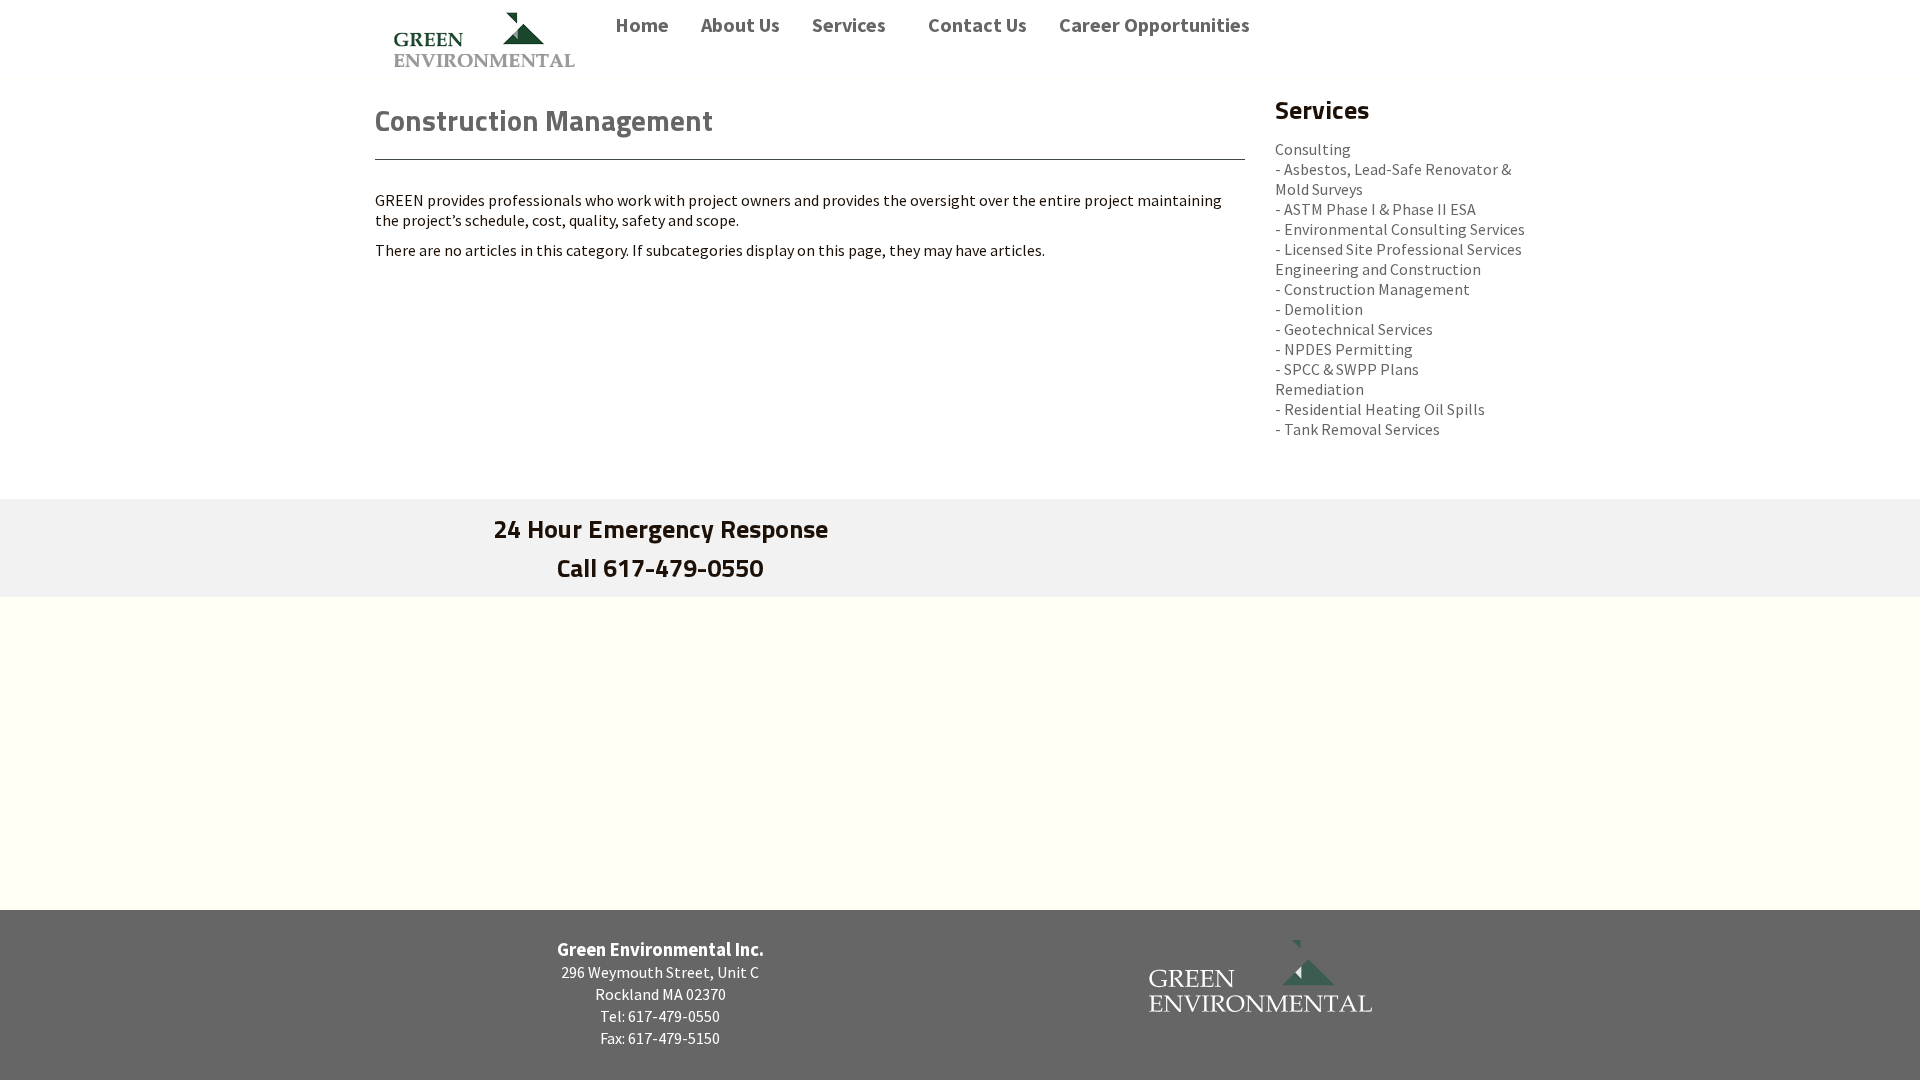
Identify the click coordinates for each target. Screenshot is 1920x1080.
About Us (740, 24)
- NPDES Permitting (1344, 349)
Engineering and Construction (1378, 269)
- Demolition (1319, 309)
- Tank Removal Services (1357, 429)
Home (642, 24)
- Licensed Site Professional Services (1398, 249)
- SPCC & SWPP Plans (1347, 369)
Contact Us (977, 24)
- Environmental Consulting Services (1400, 229)
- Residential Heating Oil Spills (1380, 409)
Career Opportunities (1154, 24)
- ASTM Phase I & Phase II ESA (1375, 209)
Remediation (1319, 389)
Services (849, 24)
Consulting (1313, 149)
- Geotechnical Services (1354, 329)
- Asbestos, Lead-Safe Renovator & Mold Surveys (1393, 179)
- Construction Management (1372, 289)
